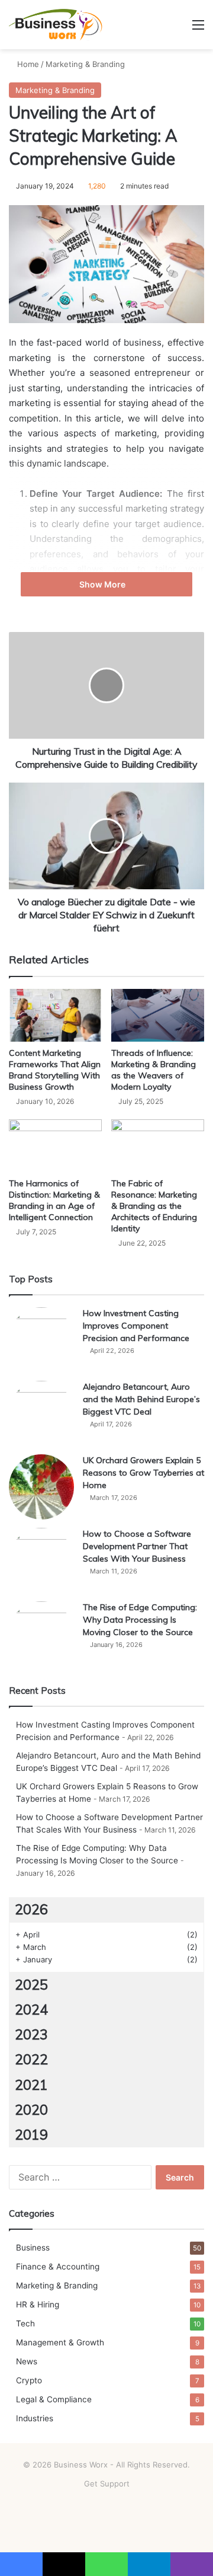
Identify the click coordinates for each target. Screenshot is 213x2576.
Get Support (107, 2484)
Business (33, 2248)
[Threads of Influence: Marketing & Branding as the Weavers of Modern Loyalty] (158, 1015)
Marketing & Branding (85, 64)
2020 (31, 2110)
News (27, 2361)
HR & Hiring (38, 2304)
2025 (31, 1985)
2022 (31, 2059)
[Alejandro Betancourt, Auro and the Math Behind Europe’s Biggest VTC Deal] (41, 1413)
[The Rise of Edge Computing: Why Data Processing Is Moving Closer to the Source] (41, 1634)
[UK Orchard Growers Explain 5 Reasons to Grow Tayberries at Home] (41, 1487)
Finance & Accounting (58, 2267)
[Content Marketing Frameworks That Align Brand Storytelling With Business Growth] (55, 1015)
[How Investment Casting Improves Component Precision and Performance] (41, 1340)
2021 (31, 2085)
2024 (31, 2010)
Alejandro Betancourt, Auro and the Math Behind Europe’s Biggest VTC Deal (141, 1399)
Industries (35, 2418)
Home (27, 64)
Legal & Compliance (54, 2399)
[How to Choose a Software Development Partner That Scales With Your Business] (41, 1560)
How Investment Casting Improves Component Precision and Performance (136, 1326)
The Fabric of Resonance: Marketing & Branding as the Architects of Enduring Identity (154, 1206)
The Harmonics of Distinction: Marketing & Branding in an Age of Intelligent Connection (54, 1200)
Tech (25, 2323)
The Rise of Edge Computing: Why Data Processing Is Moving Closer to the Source (140, 1620)
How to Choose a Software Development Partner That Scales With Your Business (137, 1546)
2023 (31, 2034)
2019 (31, 2135)
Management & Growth (60, 2342)
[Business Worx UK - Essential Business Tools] (56, 25)
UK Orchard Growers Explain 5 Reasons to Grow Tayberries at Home (143, 1473)
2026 (31, 1909)
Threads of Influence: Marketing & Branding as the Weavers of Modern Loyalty (154, 1070)
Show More (103, 584)
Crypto (29, 2380)
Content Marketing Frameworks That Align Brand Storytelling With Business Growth (55, 1070)
